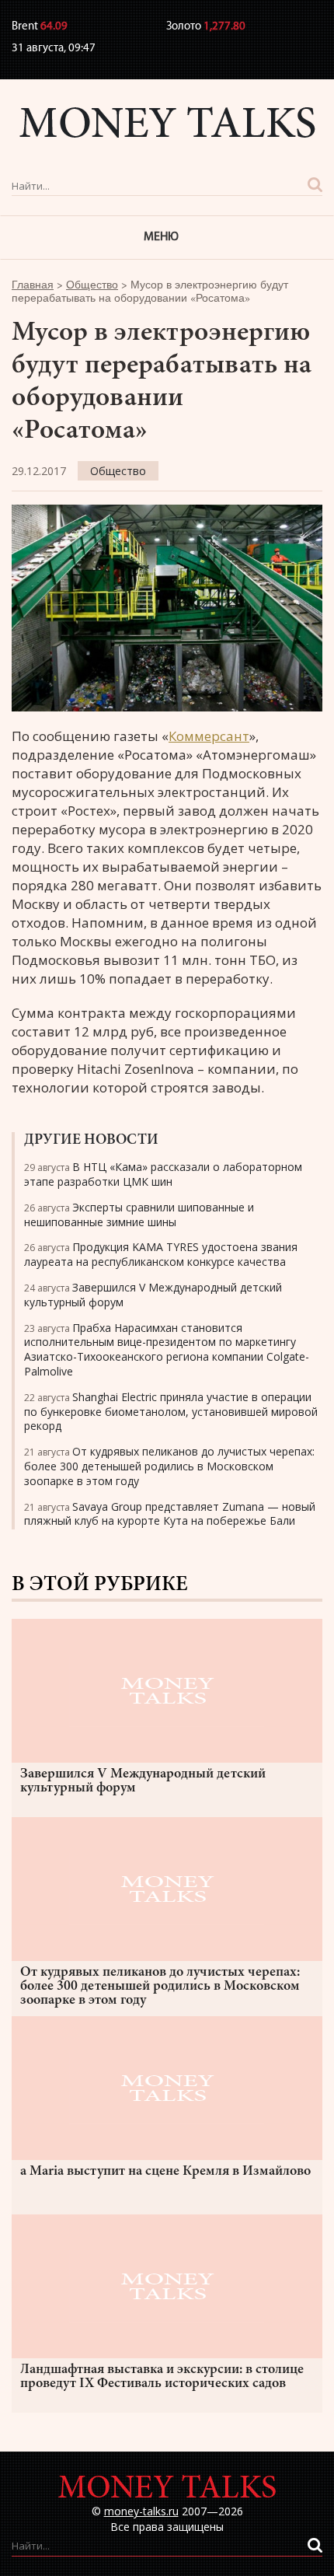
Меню (161, 237)
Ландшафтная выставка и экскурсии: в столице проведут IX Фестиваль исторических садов (162, 2377)
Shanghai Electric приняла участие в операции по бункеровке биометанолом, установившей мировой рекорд (171, 1412)
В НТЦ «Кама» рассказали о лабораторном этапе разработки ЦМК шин (163, 1174)
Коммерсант (209, 736)
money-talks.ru (141, 2511)
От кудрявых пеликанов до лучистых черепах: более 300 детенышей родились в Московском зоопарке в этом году (169, 1466)
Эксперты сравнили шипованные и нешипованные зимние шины (139, 1215)
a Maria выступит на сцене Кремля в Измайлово (165, 2172)
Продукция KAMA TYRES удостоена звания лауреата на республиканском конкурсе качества (161, 1254)
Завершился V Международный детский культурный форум (153, 1295)
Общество (118, 471)
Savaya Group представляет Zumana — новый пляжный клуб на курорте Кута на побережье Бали (170, 1514)
